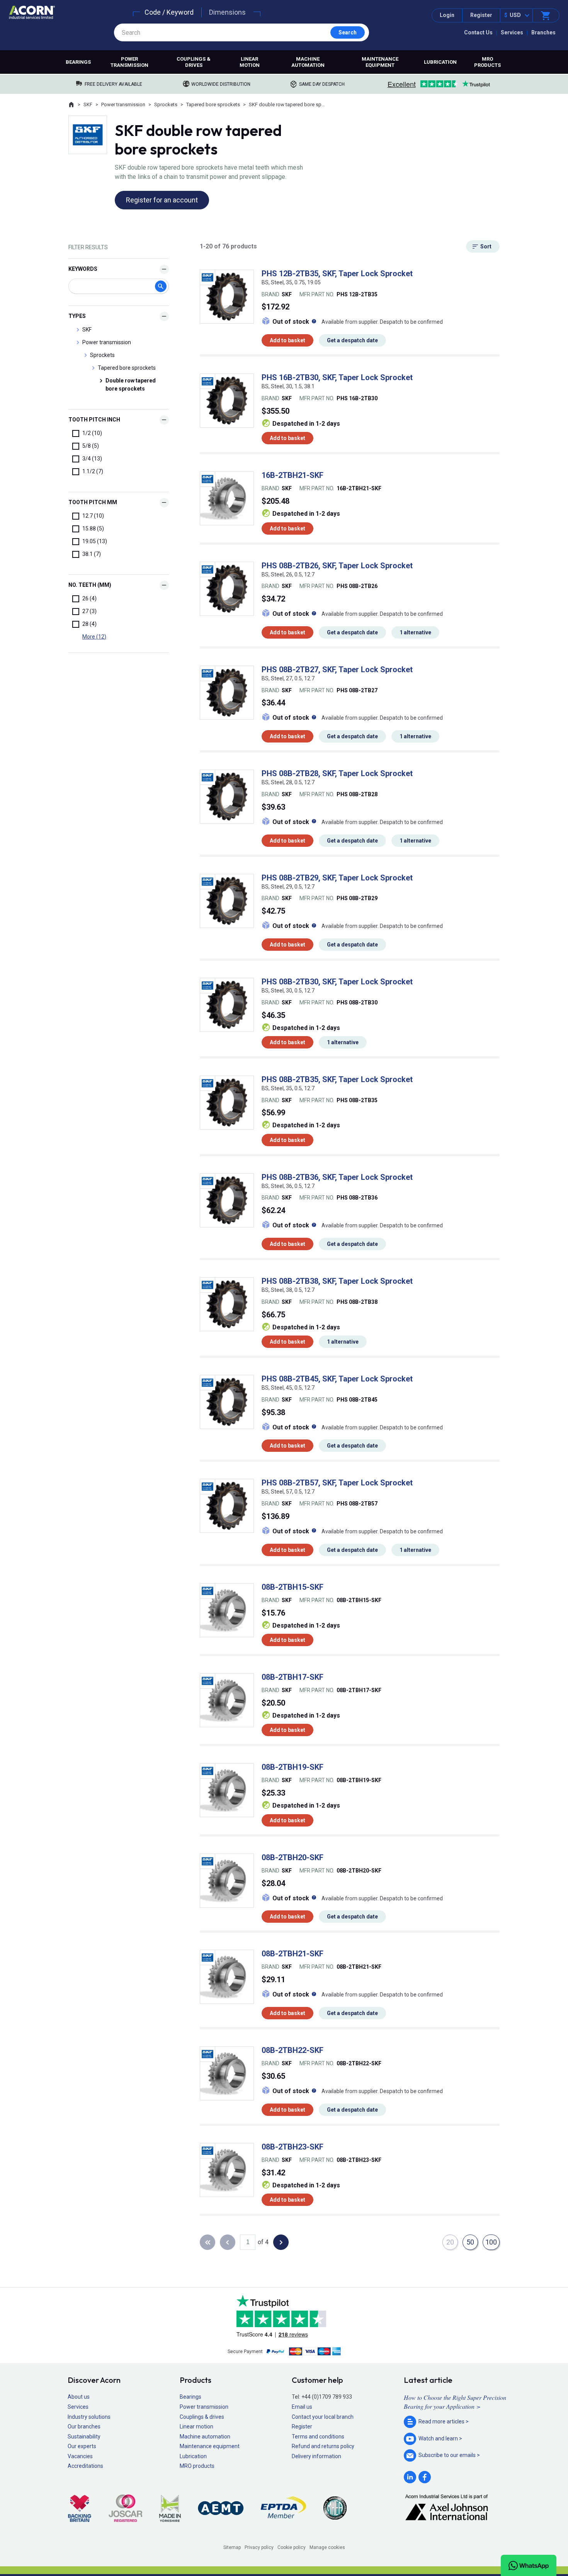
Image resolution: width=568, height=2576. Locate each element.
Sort (486, 246)
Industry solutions (89, 2417)
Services (512, 32)
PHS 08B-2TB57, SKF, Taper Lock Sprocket (337, 1483)
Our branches (84, 2426)
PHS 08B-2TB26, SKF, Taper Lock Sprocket (337, 566)
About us (79, 2397)
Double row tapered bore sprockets (131, 385)
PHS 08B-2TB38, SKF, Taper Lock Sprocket (337, 1281)
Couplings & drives (194, 62)
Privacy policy (259, 2547)
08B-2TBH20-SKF (293, 1857)
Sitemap (232, 2547)
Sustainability (84, 2437)
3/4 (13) (92, 459)
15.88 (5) (93, 528)
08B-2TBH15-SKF (293, 1587)
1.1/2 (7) (93, 471)
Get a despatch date (352, 340)
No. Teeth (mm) (90, 585)
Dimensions (227, 12)
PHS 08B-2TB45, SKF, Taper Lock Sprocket (337, 1379)
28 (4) (89, 624)
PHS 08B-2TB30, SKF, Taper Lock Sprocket (337, 982)
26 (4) (89, 598)
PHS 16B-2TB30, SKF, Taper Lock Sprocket (337, 377)
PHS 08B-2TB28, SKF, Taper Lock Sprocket (337, 773)
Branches (543, 32)
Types (77, 316)
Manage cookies (327, 2547)
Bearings (78, 62)
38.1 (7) (92, 554)
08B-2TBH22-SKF (293, 2050)
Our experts (82, 2446)
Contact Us (478, 32)
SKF (88, 105)
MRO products (487, 62)
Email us (302, 2407)
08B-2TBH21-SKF (293, 1954)
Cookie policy (292, 2547)
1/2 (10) (92, 433)
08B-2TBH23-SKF (293, 2147)
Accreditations (85, 2466)
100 (491, 2242)
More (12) (94, 637)
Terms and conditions (318, 2437)
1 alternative (415, 632)
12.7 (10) (93, 516)
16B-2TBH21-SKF (293, 475)
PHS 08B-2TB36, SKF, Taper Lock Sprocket (337, 1177)
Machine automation (308, 62)
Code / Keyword (169, 12)
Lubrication (440, 62)
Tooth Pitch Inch (94, 420)
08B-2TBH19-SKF (293, 1767)
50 (470, 2242)
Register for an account (162, 200)
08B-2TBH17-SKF (293, 1677)
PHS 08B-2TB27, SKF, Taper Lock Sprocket (337, 669)
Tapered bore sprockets (213, 105)
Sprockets (166, 105)
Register (481, 15)
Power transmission (129, 62)
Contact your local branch (323, 2417)
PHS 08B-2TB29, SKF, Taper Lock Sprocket (337, 878)
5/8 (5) (91, 446)
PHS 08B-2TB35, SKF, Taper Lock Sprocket (337, 1079)
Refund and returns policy (323, 2446)
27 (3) (89, 611)
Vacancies (80, 2456)
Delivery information (316, 2456)
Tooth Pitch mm (93, 502)
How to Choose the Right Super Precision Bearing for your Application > (455, 2402)
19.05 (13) (95, 541)
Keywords (83, 269)
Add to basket (287, 340)
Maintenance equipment (380, 62)
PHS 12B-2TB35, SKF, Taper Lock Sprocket (337, 274)
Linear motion (250, 62)
